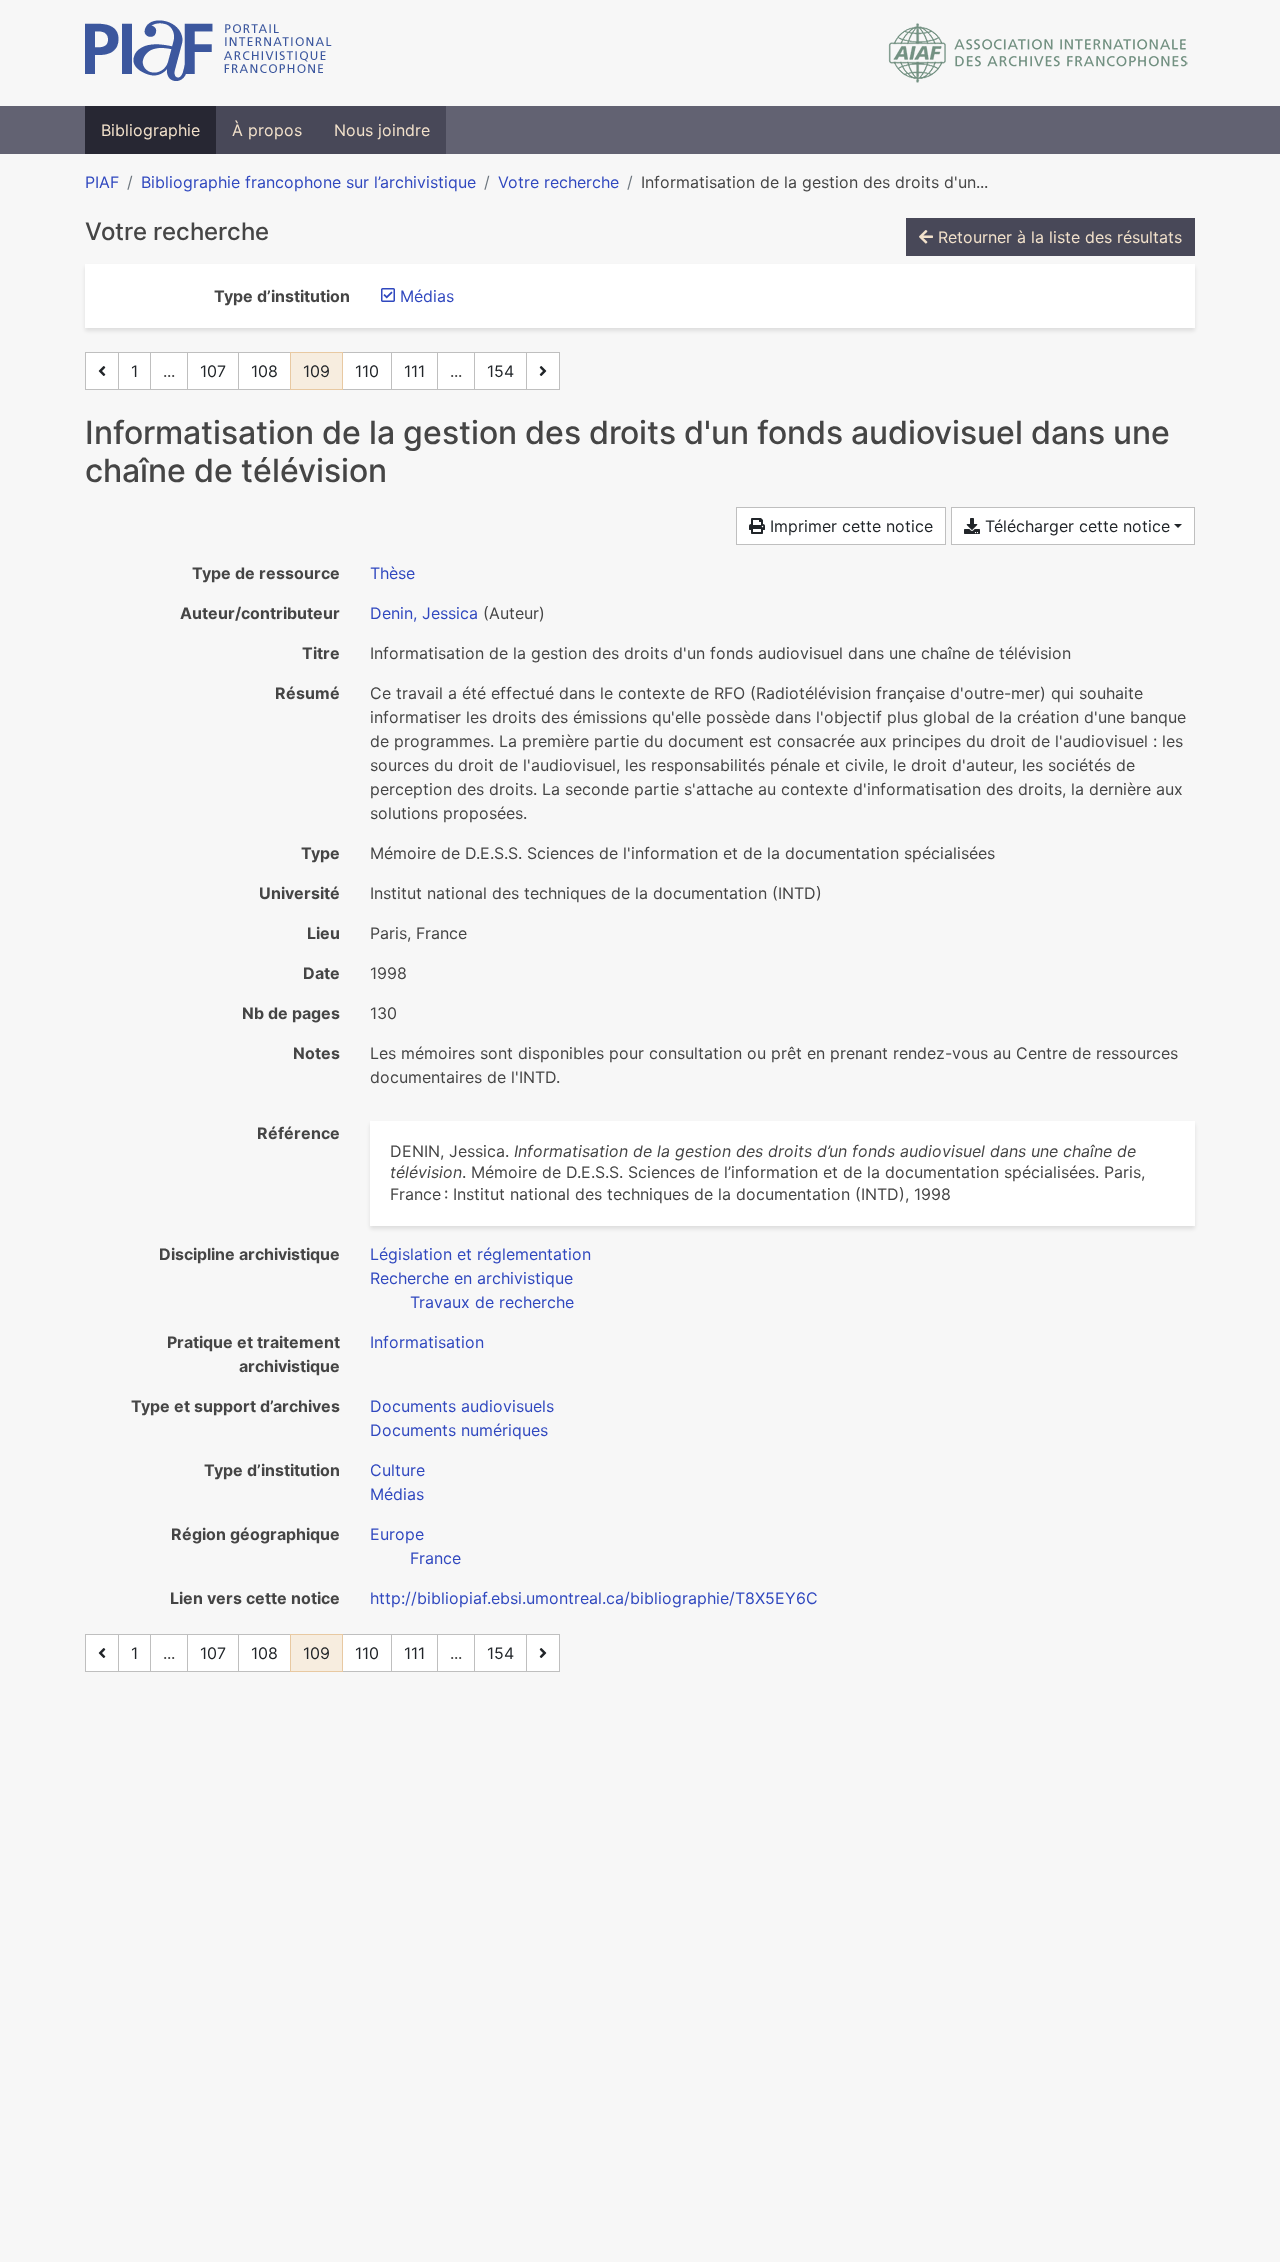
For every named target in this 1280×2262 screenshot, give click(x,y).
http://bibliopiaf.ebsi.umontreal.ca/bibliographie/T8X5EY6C (594, 1598)
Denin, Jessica (424, 613)
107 (213, 371)
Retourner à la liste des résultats (1057, 237)
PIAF (102, 182)
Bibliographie (150, 130)
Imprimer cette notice (849, 526)
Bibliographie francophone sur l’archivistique (308, 182)
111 (414, 371)
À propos (267, 130)
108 (264, 371)
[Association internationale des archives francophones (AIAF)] (1038, 53)
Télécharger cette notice (1075, 526)
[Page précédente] (102, 371)
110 (367, 371)
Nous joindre (382, 130)
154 (500, 371)
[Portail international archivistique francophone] (208, 53)
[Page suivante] (543, 371)
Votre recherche (558, 182)
